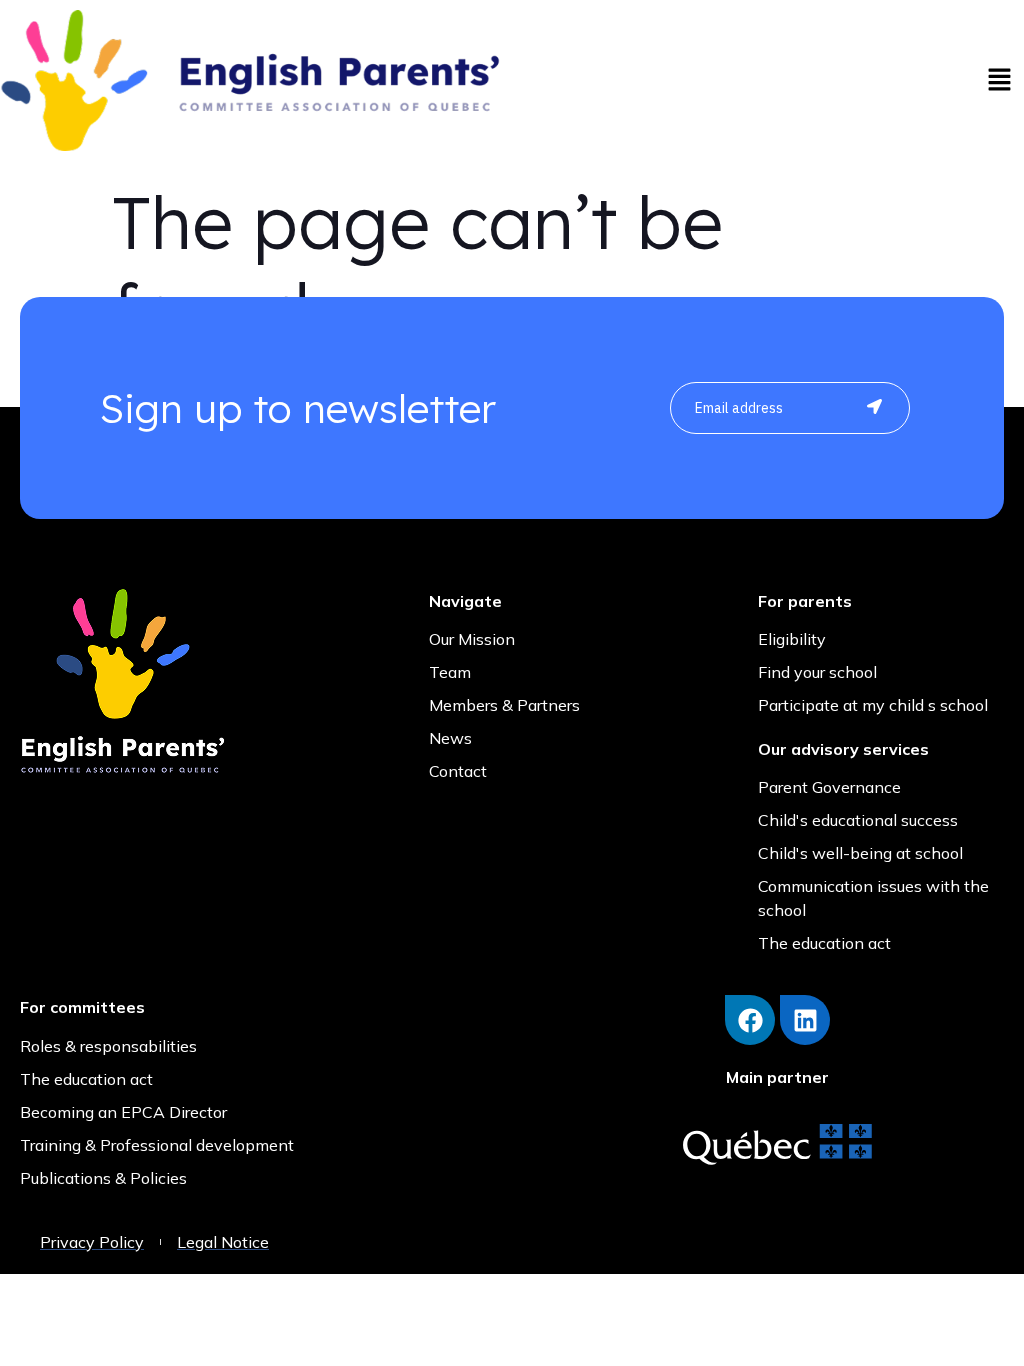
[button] (999, 80)
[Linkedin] (805, 1020)
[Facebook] (750, 1020)
